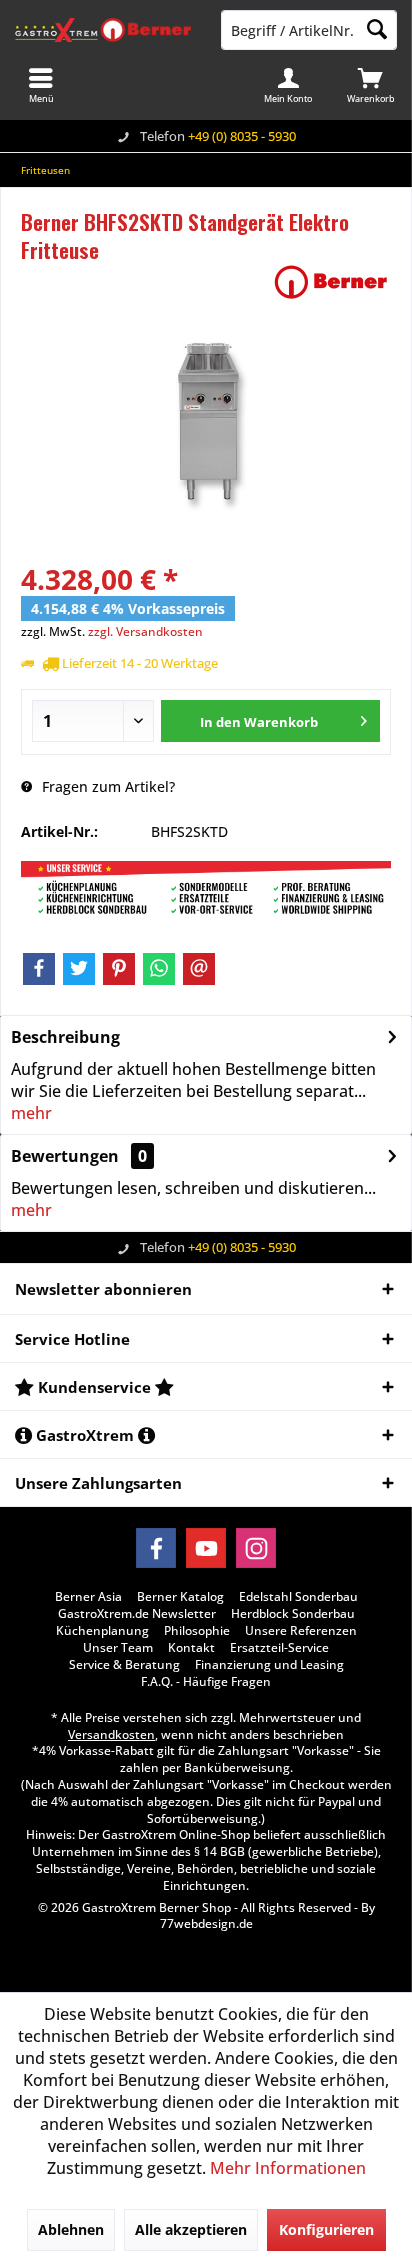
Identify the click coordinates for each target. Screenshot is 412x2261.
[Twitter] (79, 969)
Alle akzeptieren (191, 2229)
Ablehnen (71, 2229)
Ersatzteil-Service (279, 1648)
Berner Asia (88, 1597)
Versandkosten (111, 1734)
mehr (31, 1113)
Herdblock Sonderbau (293, 1614)
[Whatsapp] (159, 969)
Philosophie (197, 1631)
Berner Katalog (180, 1597)
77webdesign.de (206, 1923)
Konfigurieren (326, 2229)
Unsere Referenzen (301, 1631)
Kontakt (191, 1648)
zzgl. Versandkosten (145, 631)
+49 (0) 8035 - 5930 (242, 136)
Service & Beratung (124, 1665)
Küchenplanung (102, 1631)
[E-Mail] (199, 969)
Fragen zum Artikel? (106, 786)
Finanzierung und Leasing (269, 1665)
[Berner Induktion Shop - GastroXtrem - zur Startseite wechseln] (103, 30)
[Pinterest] (119, 969)
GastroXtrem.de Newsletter (137, 1614)
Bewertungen (65, 1156)
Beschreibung (65, 1037)
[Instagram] (256, 1548)
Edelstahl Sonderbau (298, 1597)
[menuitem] (371, 85)
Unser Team (118, 1648)
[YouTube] (206, 1548)
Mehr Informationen (288, 2168)
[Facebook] (39, 969)
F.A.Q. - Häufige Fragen (206, 1682)
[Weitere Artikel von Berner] (331, 282)
